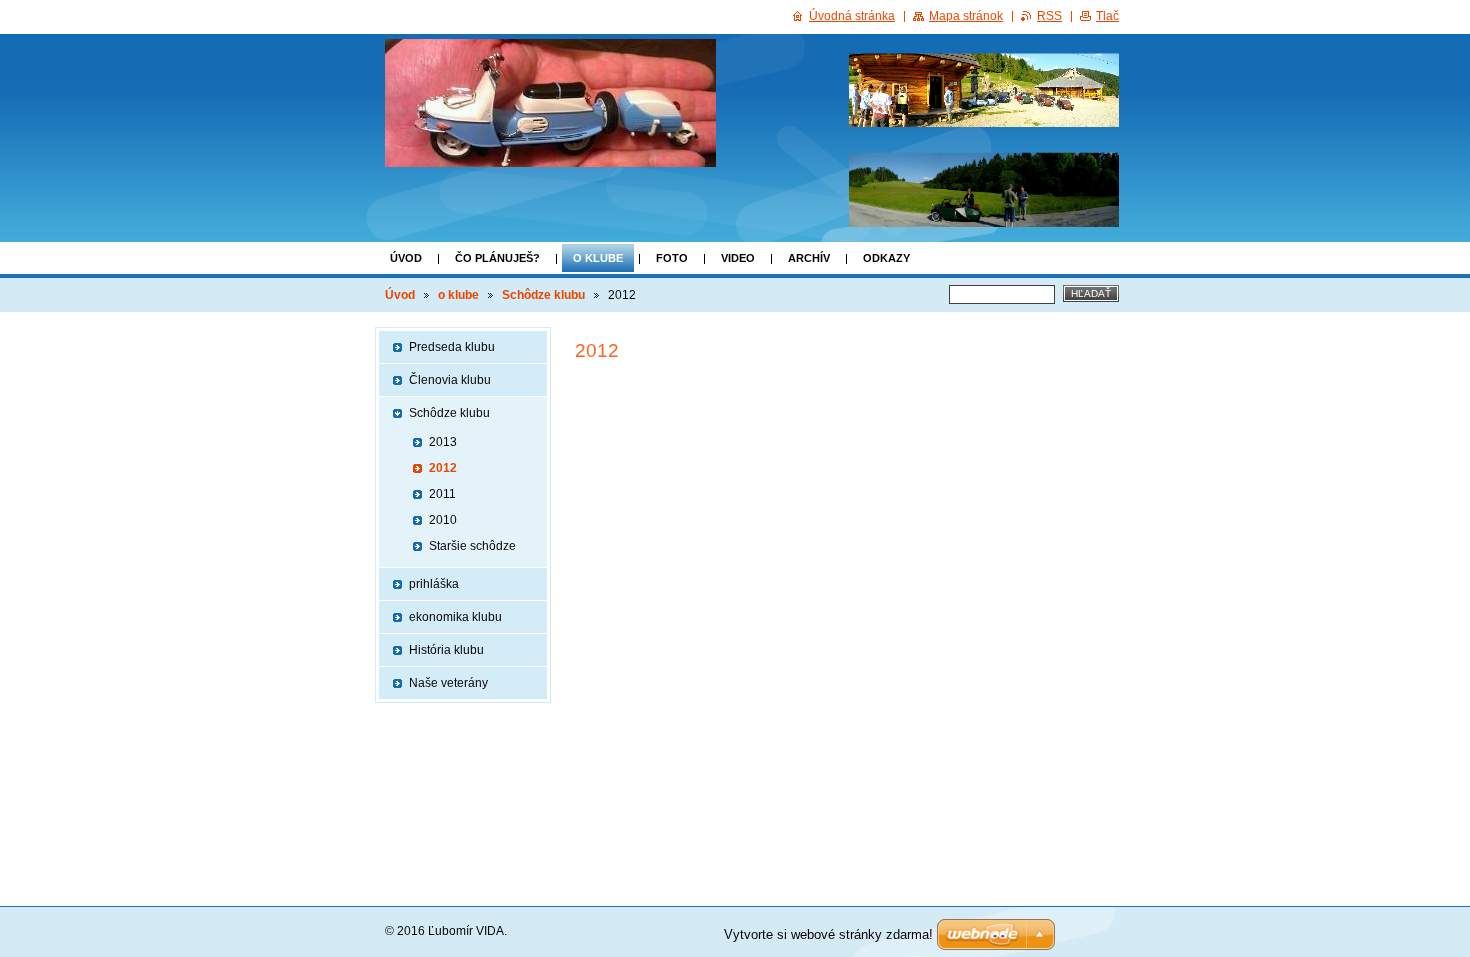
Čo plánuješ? (497, 258)
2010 (443, 520)
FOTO (672, 258)
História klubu (446, 650)
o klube (598, 258)
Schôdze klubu (543, 295)
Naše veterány (448, 683)
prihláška (434, 584)
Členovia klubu (450, 380)
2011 (442, 494)
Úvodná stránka (852, 16)
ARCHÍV (809, 258)
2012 (443, 468)
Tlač (1107, 16)
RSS (1049, 16)
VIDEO (738, 258)
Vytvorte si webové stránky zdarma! (828, 934)
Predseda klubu (452, 347)
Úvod (406, 258)
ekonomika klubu (455, 617)
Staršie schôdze (472, 546)
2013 (443, 442)
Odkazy (886, 258)
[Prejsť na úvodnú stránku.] (550, 103)
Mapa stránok (966, 16)
